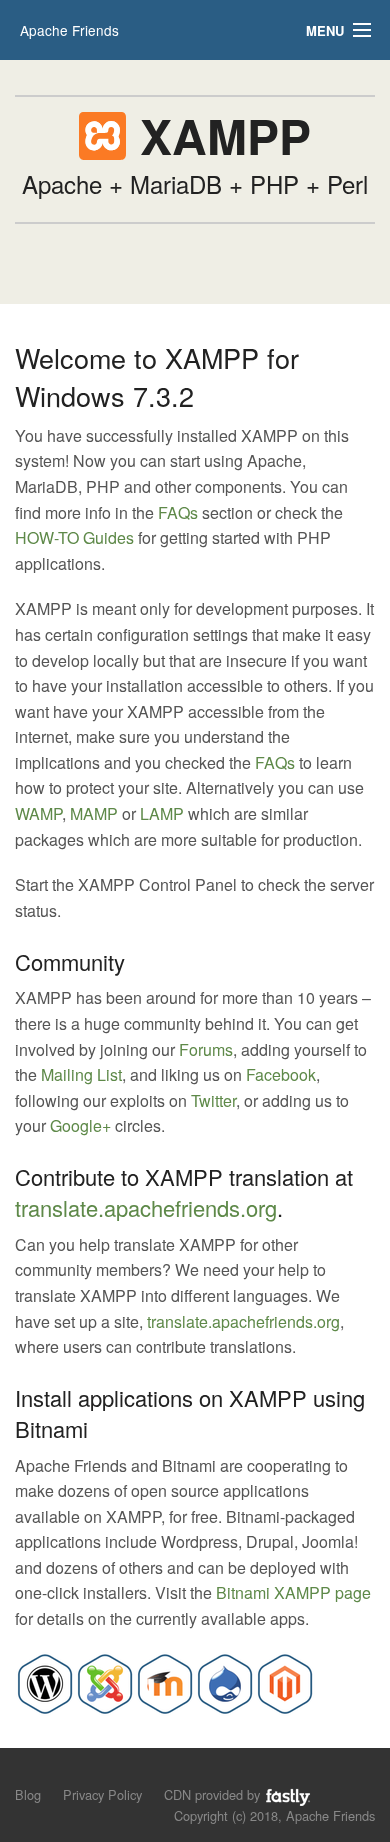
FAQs (178, 512)
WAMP (38, 813)
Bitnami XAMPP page (293, 1592)
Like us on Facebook (61, 1772)
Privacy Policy (102, 1794)
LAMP (162, 813)
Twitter (213, 1100)
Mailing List (81, 1074)
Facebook (281, 1074)
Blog (28, 1794)
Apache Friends (69, 30)
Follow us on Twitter (27, 1772)
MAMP (94, 813)
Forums (206, 1049)
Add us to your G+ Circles (95, 1772)
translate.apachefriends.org (146, 1207)
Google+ (80, 1125)
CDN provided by (214, 1794)
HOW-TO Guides (74, 537)
